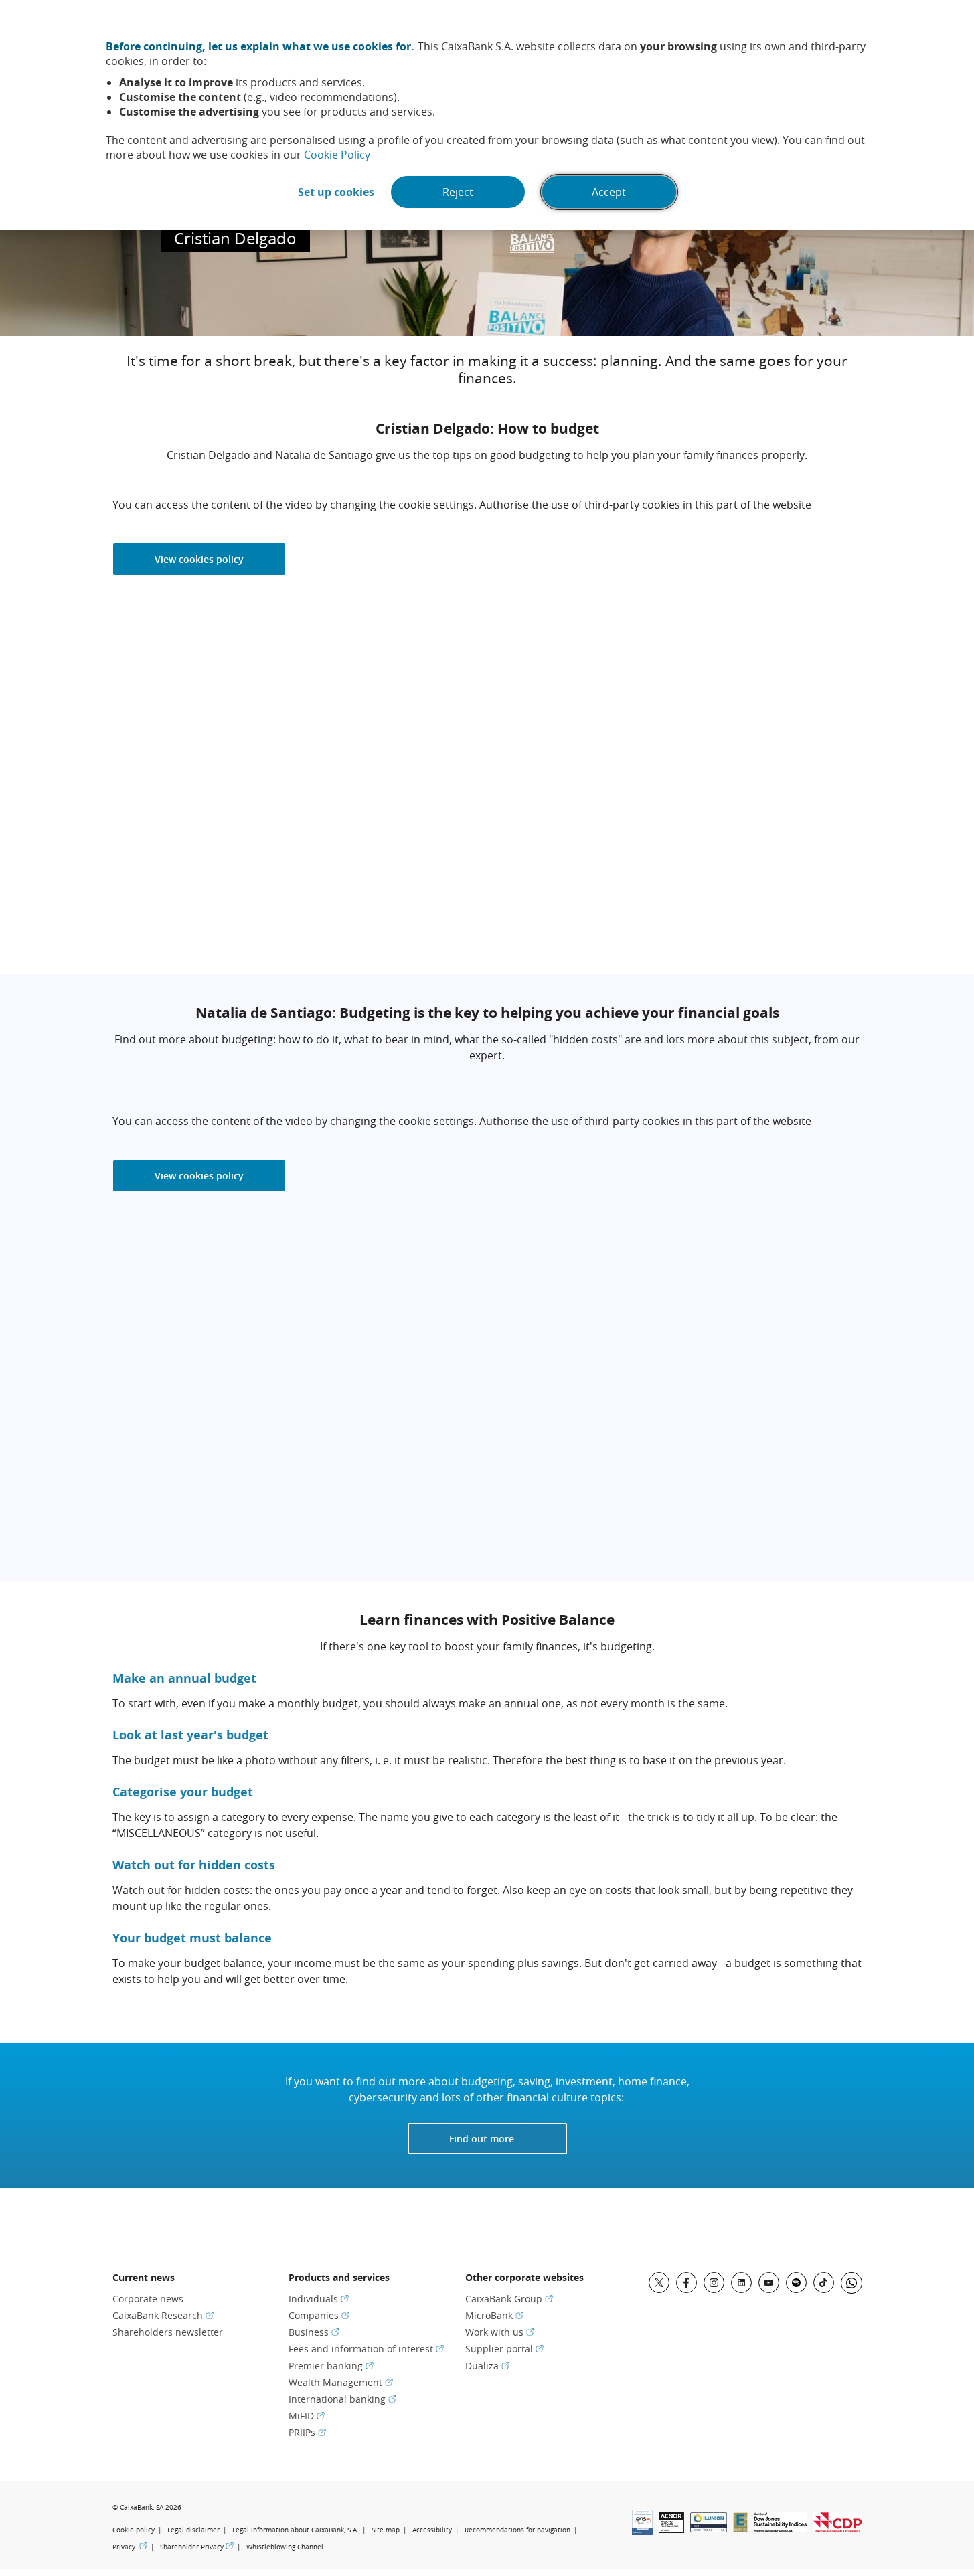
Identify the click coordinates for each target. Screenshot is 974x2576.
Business (314, 2332)
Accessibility (432, 2530)
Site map (386, 2530)
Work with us (500, 2332)
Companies (319, 2315)
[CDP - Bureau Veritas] (838, 2528)
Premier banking (331, 2366)
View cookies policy (199, 559)
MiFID (307, 2416)
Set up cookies (336, 192)
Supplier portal (504, 2349)
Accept (609, 192)
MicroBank (494, 2315)
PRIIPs (307, 2432)
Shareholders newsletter (168, 2332)
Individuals (319, 2299)
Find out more (508, 2138)
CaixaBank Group (509, 2299)
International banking (342, 2399)
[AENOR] (671, 2529)
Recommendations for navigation (517, 2530)
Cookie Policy (337, 155)
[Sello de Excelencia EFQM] (740, 2528)
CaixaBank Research (163, 2315)
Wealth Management (341, 2382)
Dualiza (487, 2366)
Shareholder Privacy (197, 2547)
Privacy (130, 2547)
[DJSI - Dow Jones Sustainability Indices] (781, 2528)
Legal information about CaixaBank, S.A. (296, 2530)
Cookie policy (134, 2530)
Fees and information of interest (366, 2349)
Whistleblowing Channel (285, 2547)
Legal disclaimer (193, 2530)
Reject (458, 192)
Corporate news (148, 2299)
